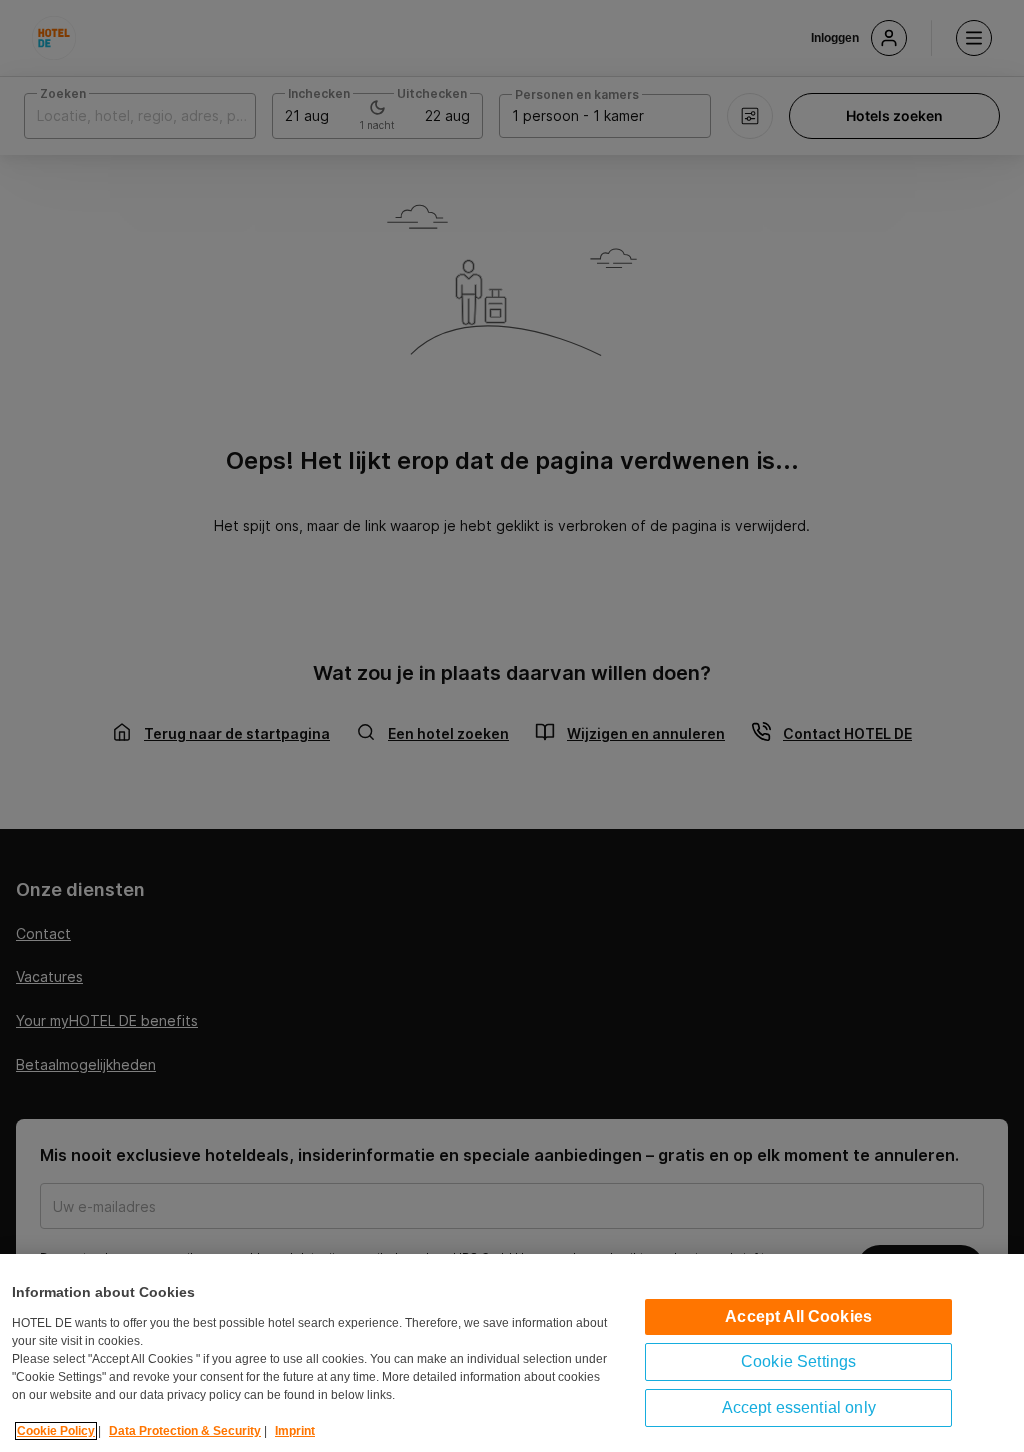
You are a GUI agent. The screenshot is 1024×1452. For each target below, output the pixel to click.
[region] (512, 1353)
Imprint (295, 1431)
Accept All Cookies (798, 1316)
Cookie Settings (798, 1361)
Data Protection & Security (185, 1431)
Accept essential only (799, 1407)
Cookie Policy (56, 1431)
